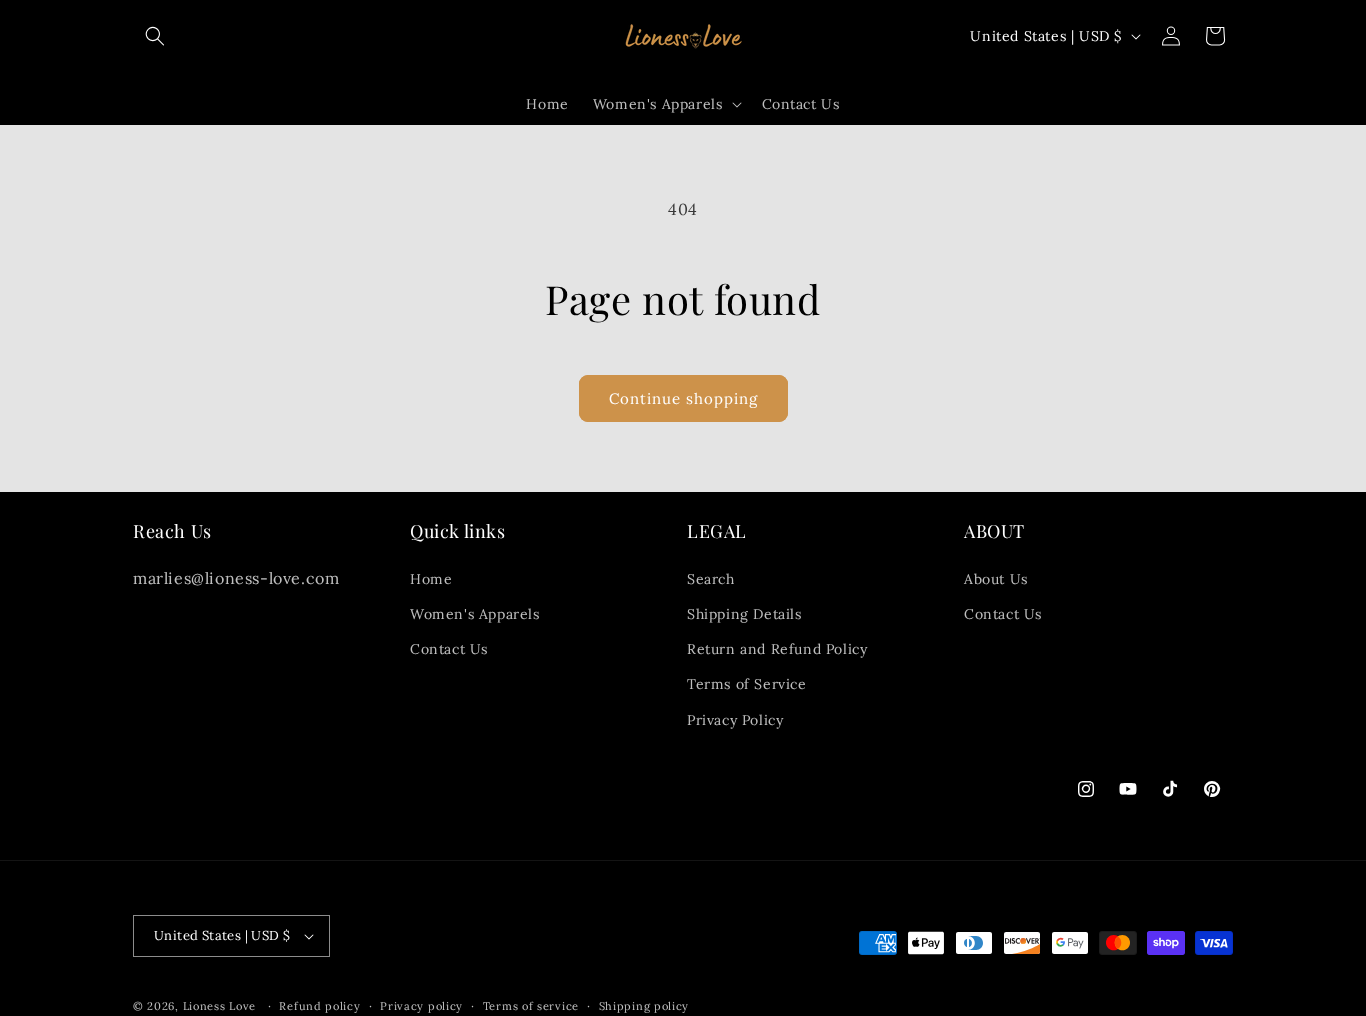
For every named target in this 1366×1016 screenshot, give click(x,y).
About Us (996, 579)
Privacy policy (421, 1006)
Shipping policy (644, 1006)
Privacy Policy (735, 720)
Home (431, 579)
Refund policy (319, 1006)
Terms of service (531, 1006)
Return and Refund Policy (777, 649)
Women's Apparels (475, 614)
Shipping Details (744, 614)
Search (711, 579)
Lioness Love (219, 1006)
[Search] (155, 36)
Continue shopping (683, 398)
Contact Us (449, 649)
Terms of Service (747, 684)
